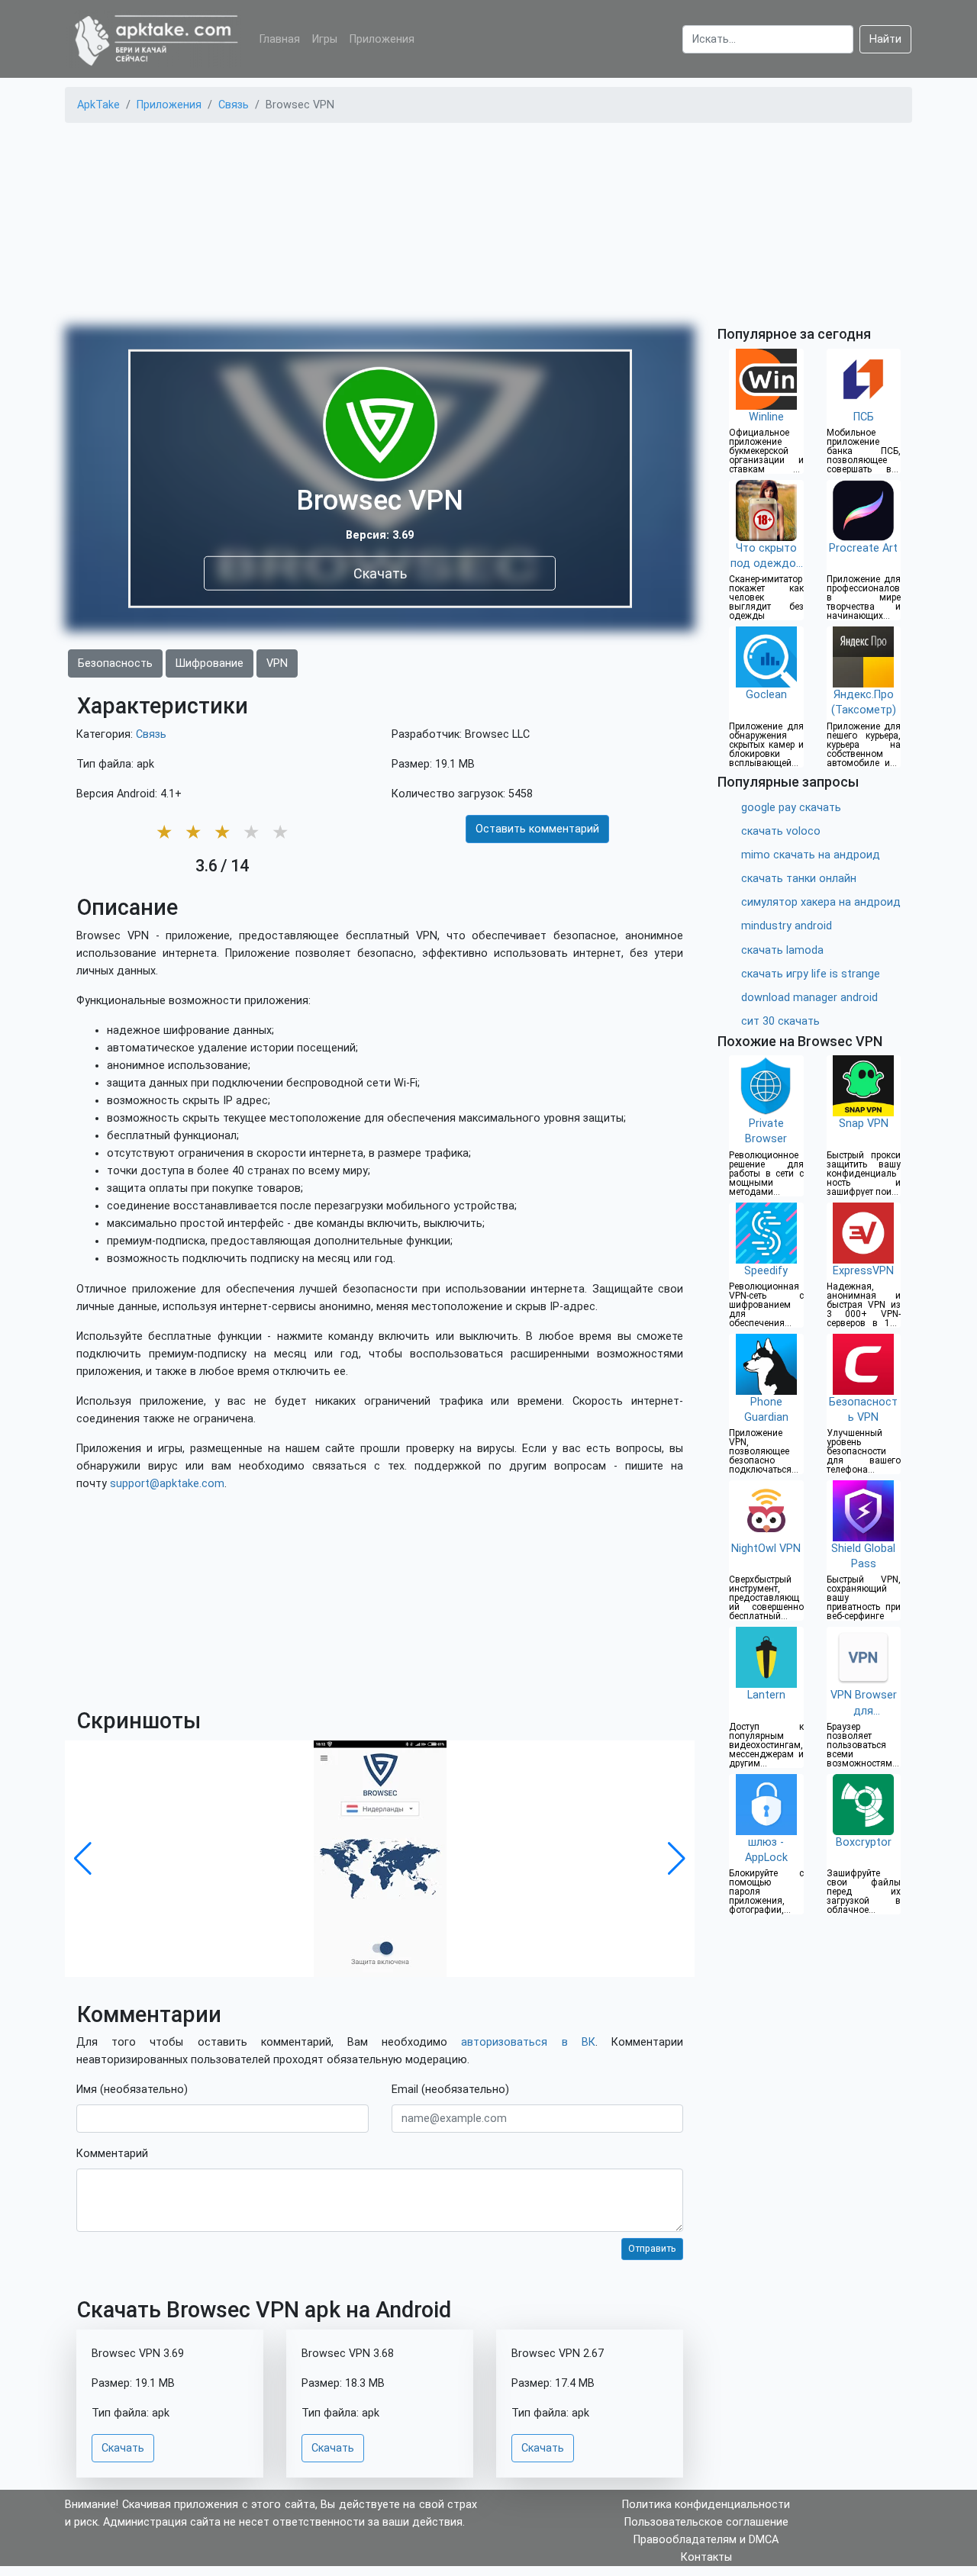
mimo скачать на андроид (811, 855)
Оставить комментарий (537, 829)
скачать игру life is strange (811, 974)
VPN (277, 663)
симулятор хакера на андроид (821, 902)
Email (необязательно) (450, 2090)
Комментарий (112, 2154)
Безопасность (115, 663)
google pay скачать (791, 808)
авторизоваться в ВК (528, 2042)
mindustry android (787, 926)
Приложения (382, 39)
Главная (280, 39)
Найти (885, 39)
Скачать (380, 573)
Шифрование (210, 663)
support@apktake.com (167, 1484)
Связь (151, 734)
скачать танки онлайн (799, 879)
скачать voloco (781, 831)
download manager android (809, 998)
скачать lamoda (782, 950)
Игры (325, 39)
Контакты (706, 2557)
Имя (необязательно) (132, 2090)
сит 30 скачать (780, 1021)
